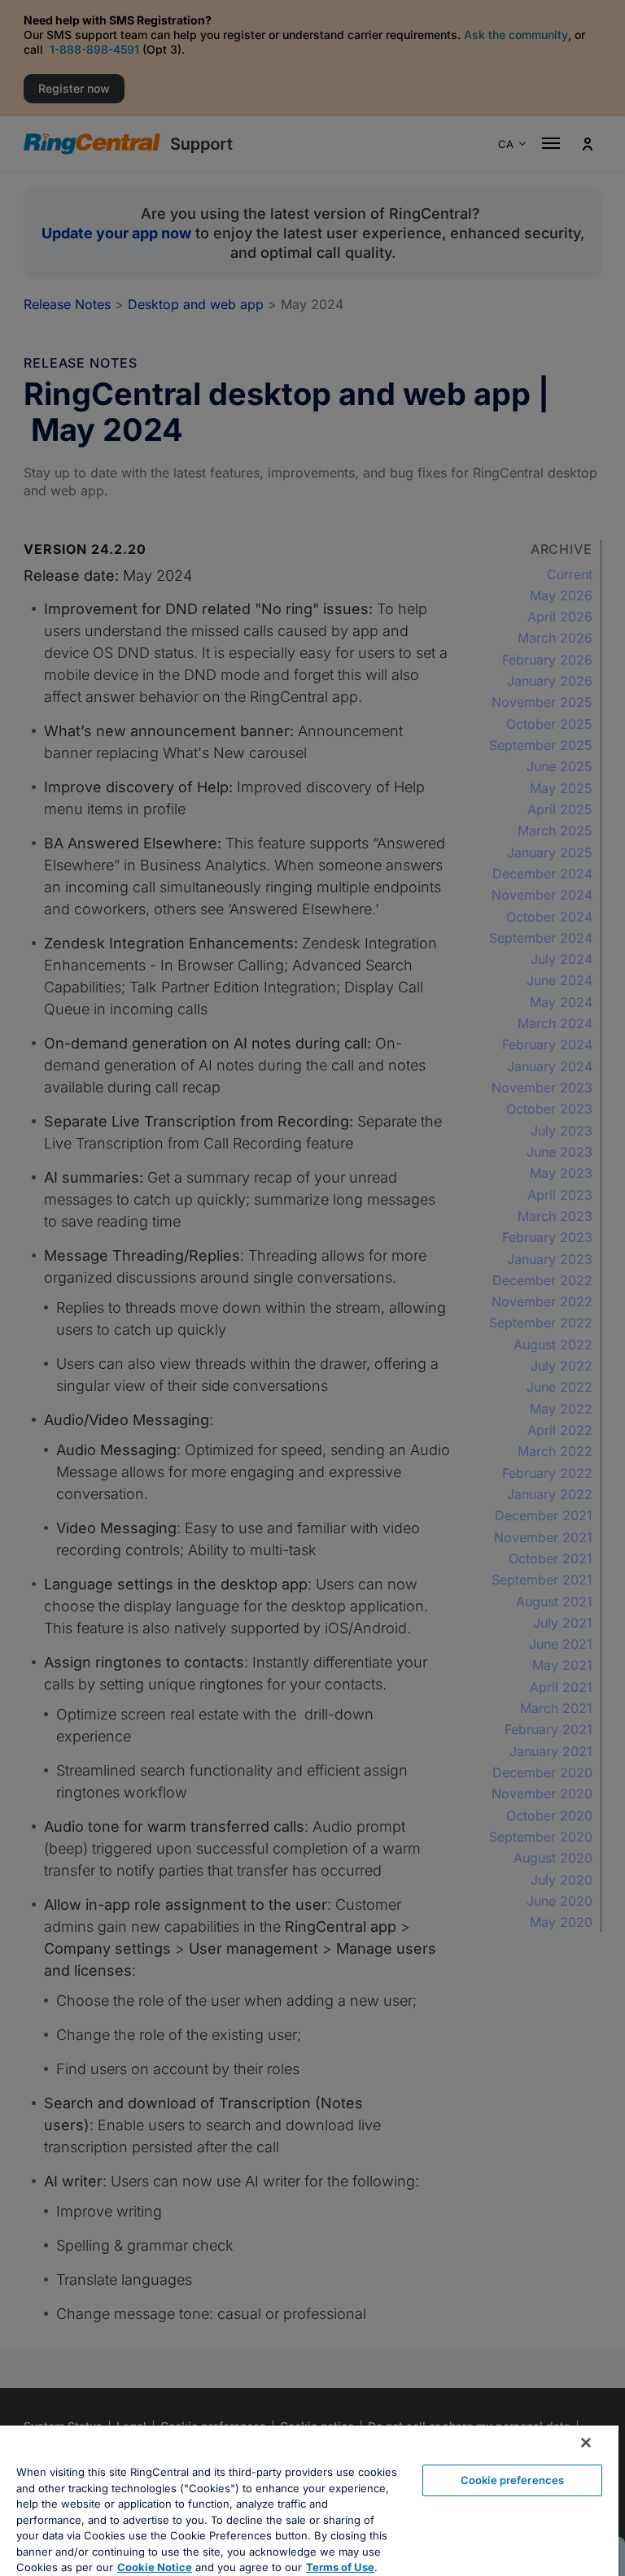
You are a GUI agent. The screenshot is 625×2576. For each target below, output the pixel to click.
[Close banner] (586, 2443)
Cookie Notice (155, 2567)
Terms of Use (340, 2567)
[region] (309, 2501)
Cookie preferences (512, 2480)
